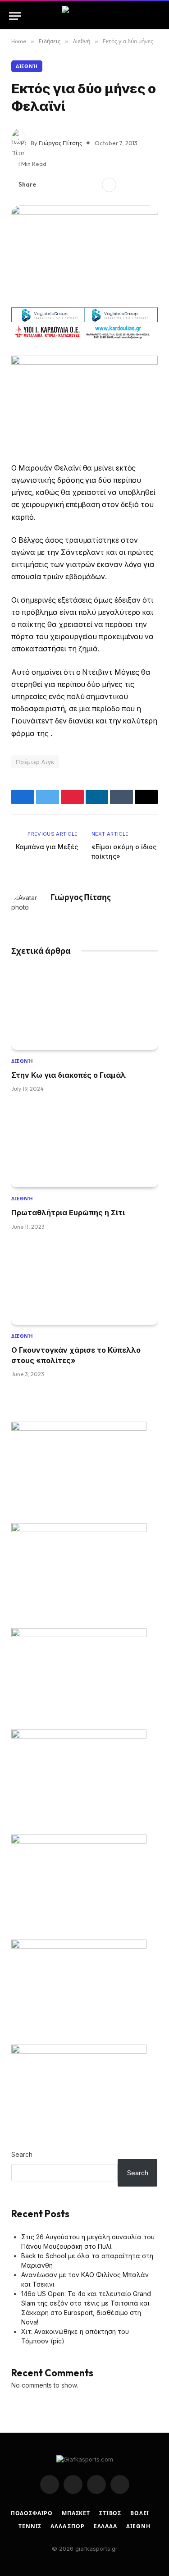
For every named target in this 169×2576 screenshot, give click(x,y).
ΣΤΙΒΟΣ (110, 2513)
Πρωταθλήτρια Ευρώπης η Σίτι (68, 1213)
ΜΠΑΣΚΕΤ (76, 2513)
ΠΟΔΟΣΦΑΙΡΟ (32, 2513)
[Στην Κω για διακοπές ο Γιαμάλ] (84, 1009)
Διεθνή (27, 66)
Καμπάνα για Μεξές (47, 847)
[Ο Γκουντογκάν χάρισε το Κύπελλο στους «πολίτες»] (84, 1284)
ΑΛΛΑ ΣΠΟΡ (68, 2526)
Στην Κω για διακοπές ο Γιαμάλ (69, 1075)
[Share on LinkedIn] (91, 185)
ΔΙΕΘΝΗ (138, 2526)
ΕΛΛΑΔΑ (105, 2526)
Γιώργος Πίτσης (60, 143)
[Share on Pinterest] (77, 185)
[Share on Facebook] (48, 185)
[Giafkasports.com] (84, 16)
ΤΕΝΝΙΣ (30, 2526)
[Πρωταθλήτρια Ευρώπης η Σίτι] (84, 1146)
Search (22, 2154)
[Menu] (15, 16)
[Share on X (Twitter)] (63, 185)
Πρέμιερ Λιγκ (35, 762)
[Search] (156, 16)
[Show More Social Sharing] (109, 185)
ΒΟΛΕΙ (140, 2513)
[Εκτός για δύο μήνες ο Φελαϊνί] (84, 253)
